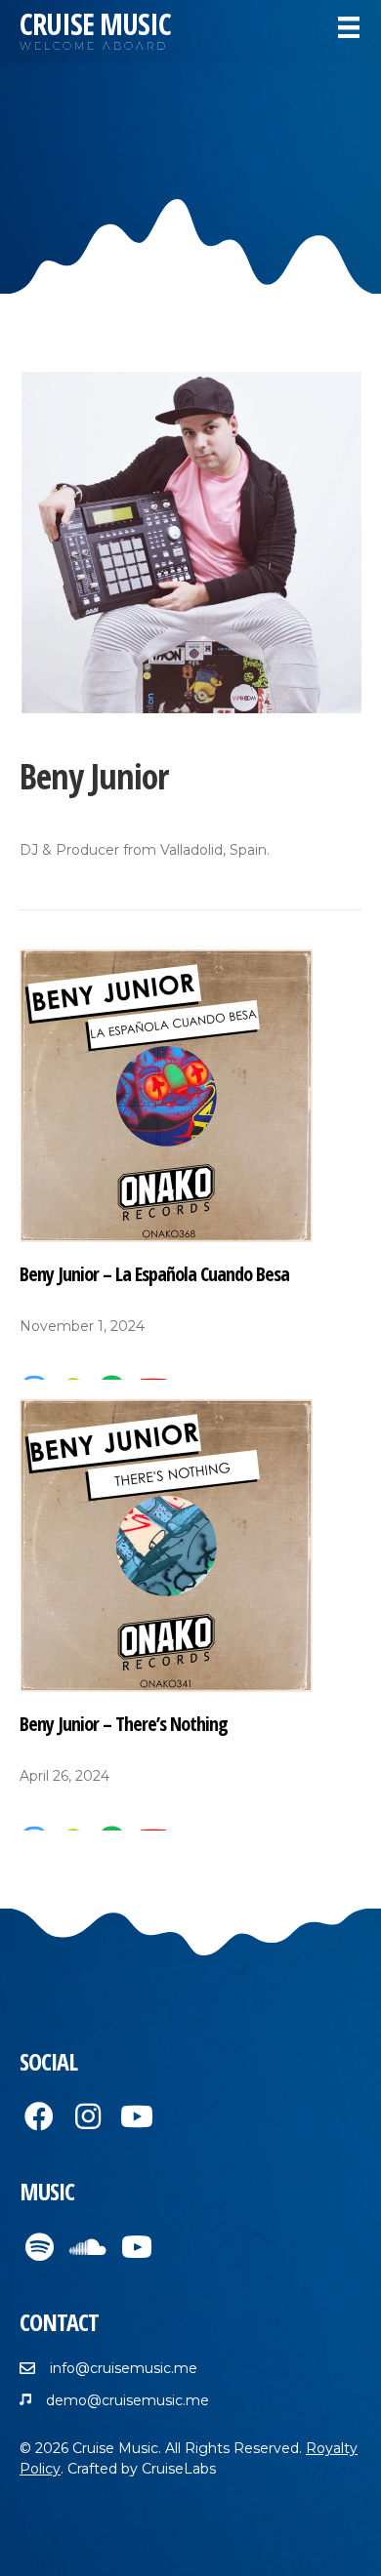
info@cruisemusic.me (124, 2368)
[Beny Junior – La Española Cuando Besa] (166, 1094)
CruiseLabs (179, 2469)
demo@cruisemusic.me (127, 2400)
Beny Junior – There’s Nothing (124, 1724)
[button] (39, 2116)
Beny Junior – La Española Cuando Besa (154, 1274)
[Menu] (349, 27)
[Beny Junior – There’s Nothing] (166, 1545)
